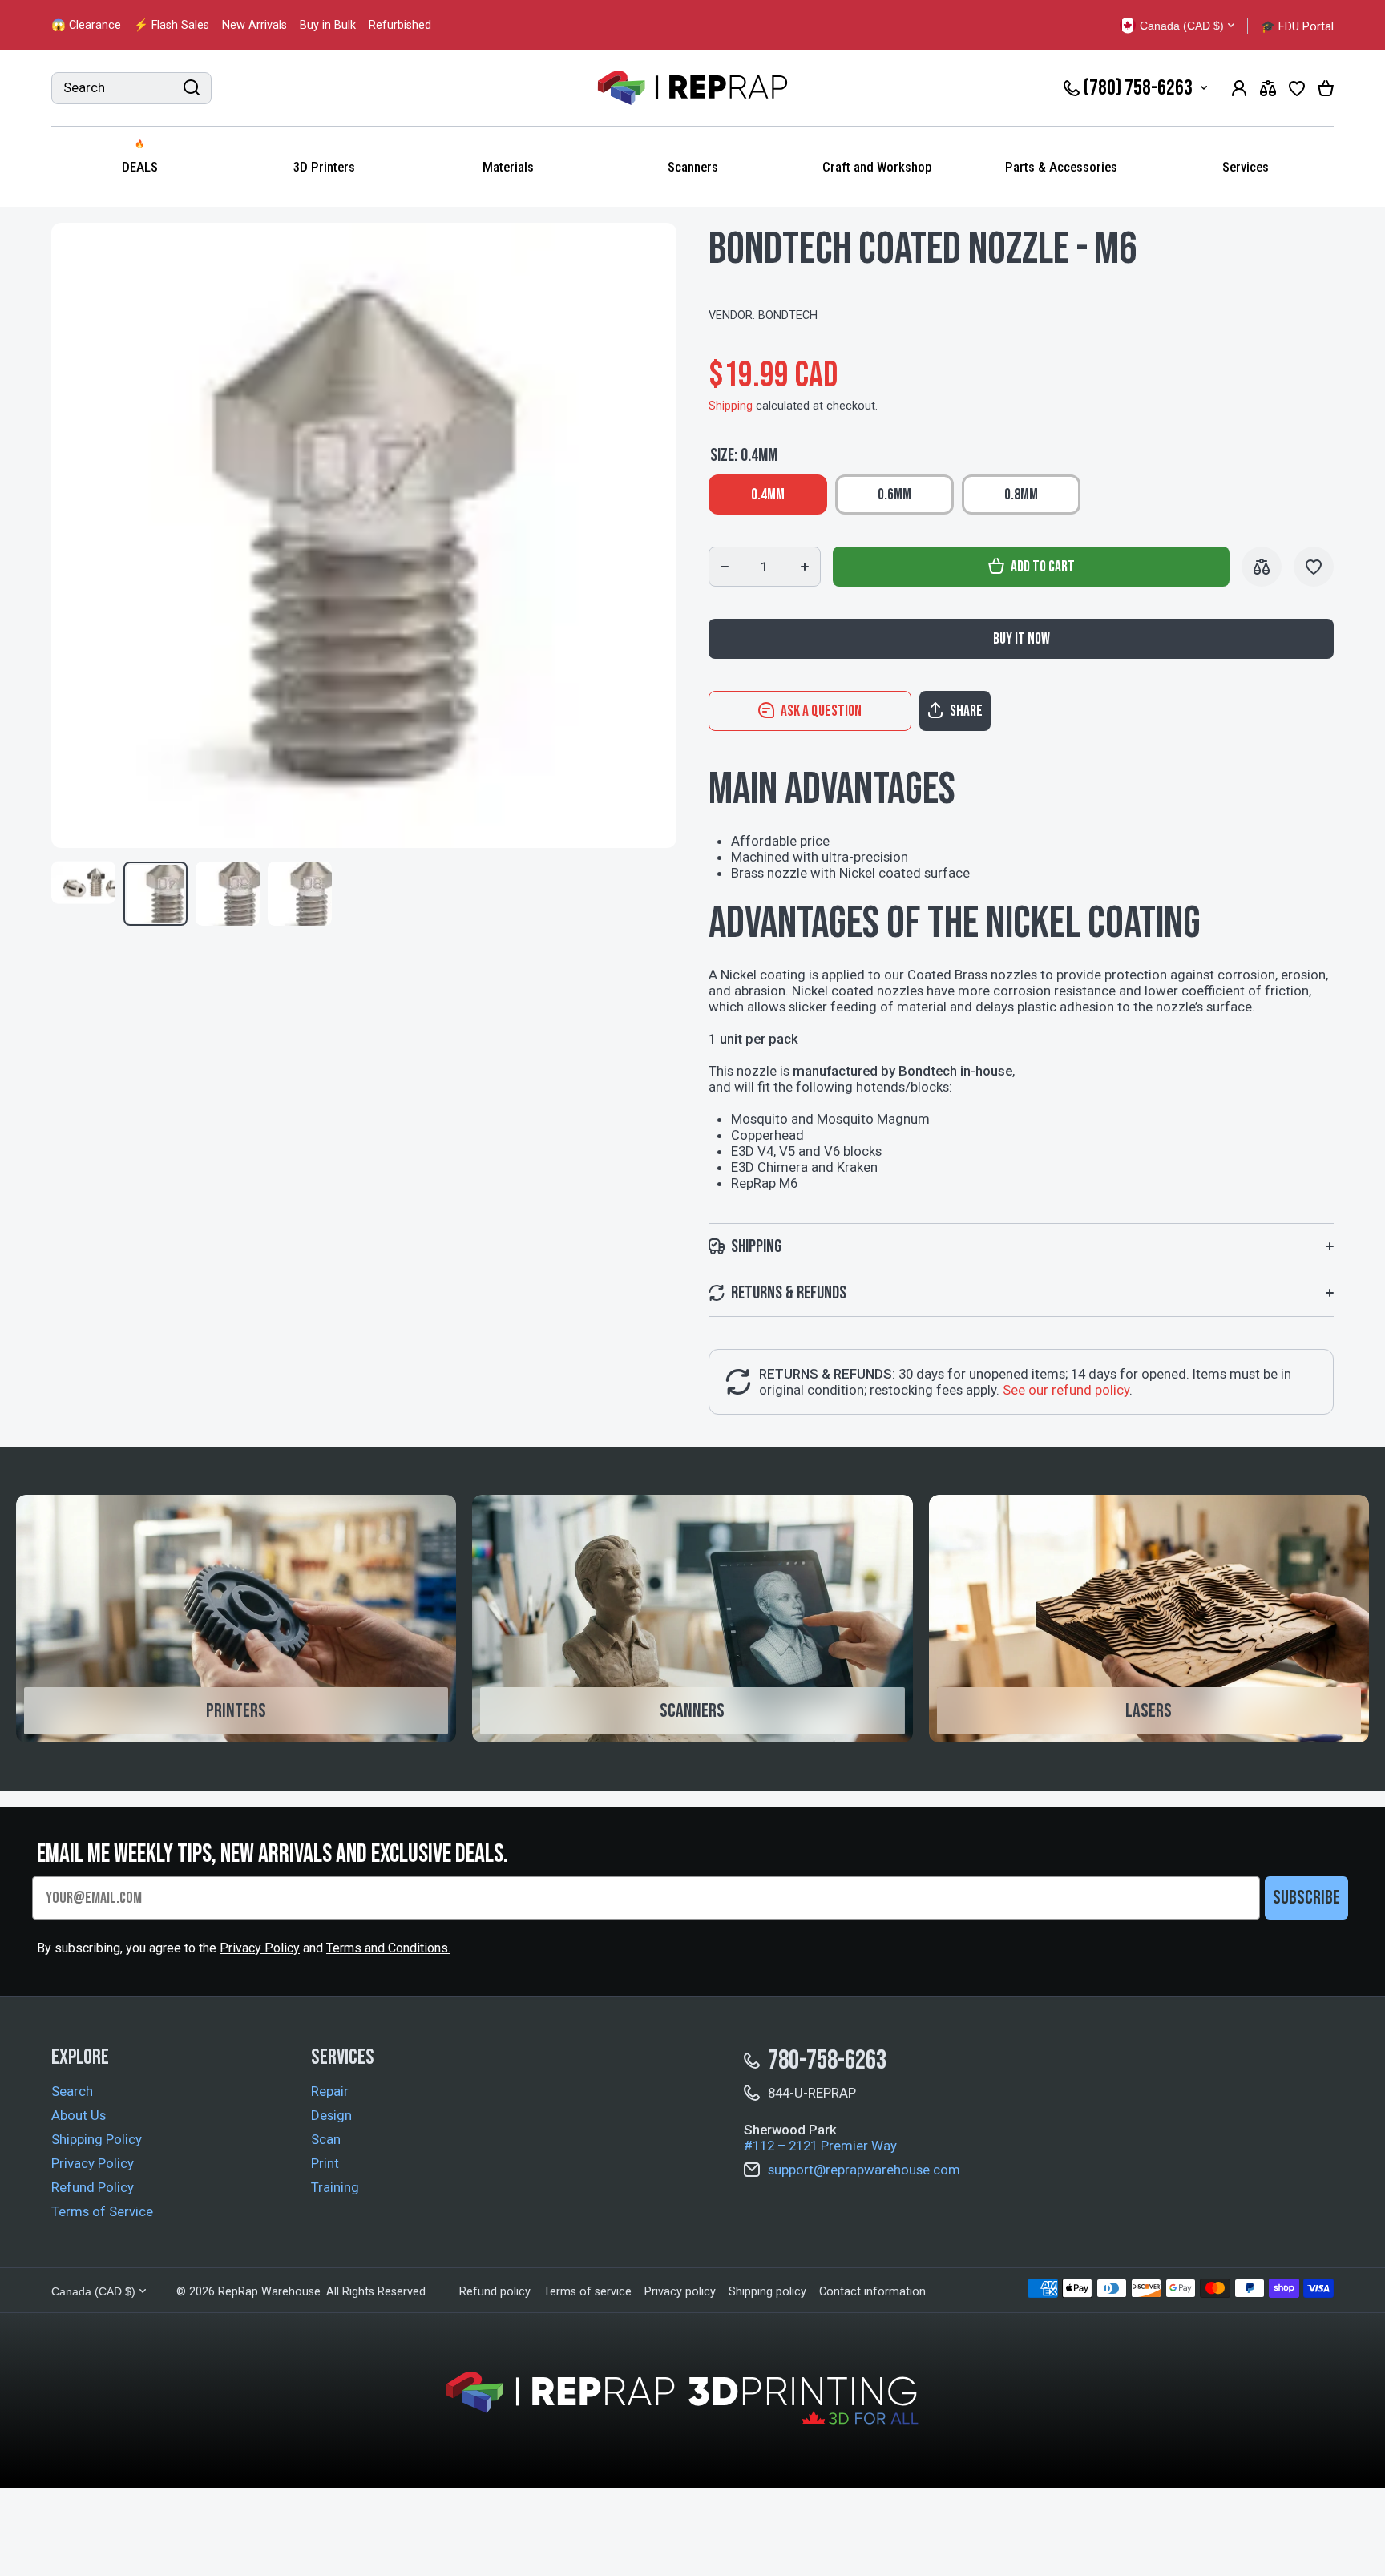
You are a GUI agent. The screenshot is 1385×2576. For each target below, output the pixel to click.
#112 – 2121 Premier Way (820, 2146)
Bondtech (788, 315)
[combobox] (131, 88)
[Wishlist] (1297, 88)
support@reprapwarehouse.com (864, 2170)
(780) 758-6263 (1138, 88)
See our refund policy (1066, 1390)
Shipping (731, 406)
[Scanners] (692, 1619)
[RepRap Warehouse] (692, 88)
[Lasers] (1149, 1619)
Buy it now (1022, 639)
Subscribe (1306, 1898)
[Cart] (1326, 88)
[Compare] (1268, 88)
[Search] (192, 88)
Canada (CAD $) (93, 2291)
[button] (1021, 711)
